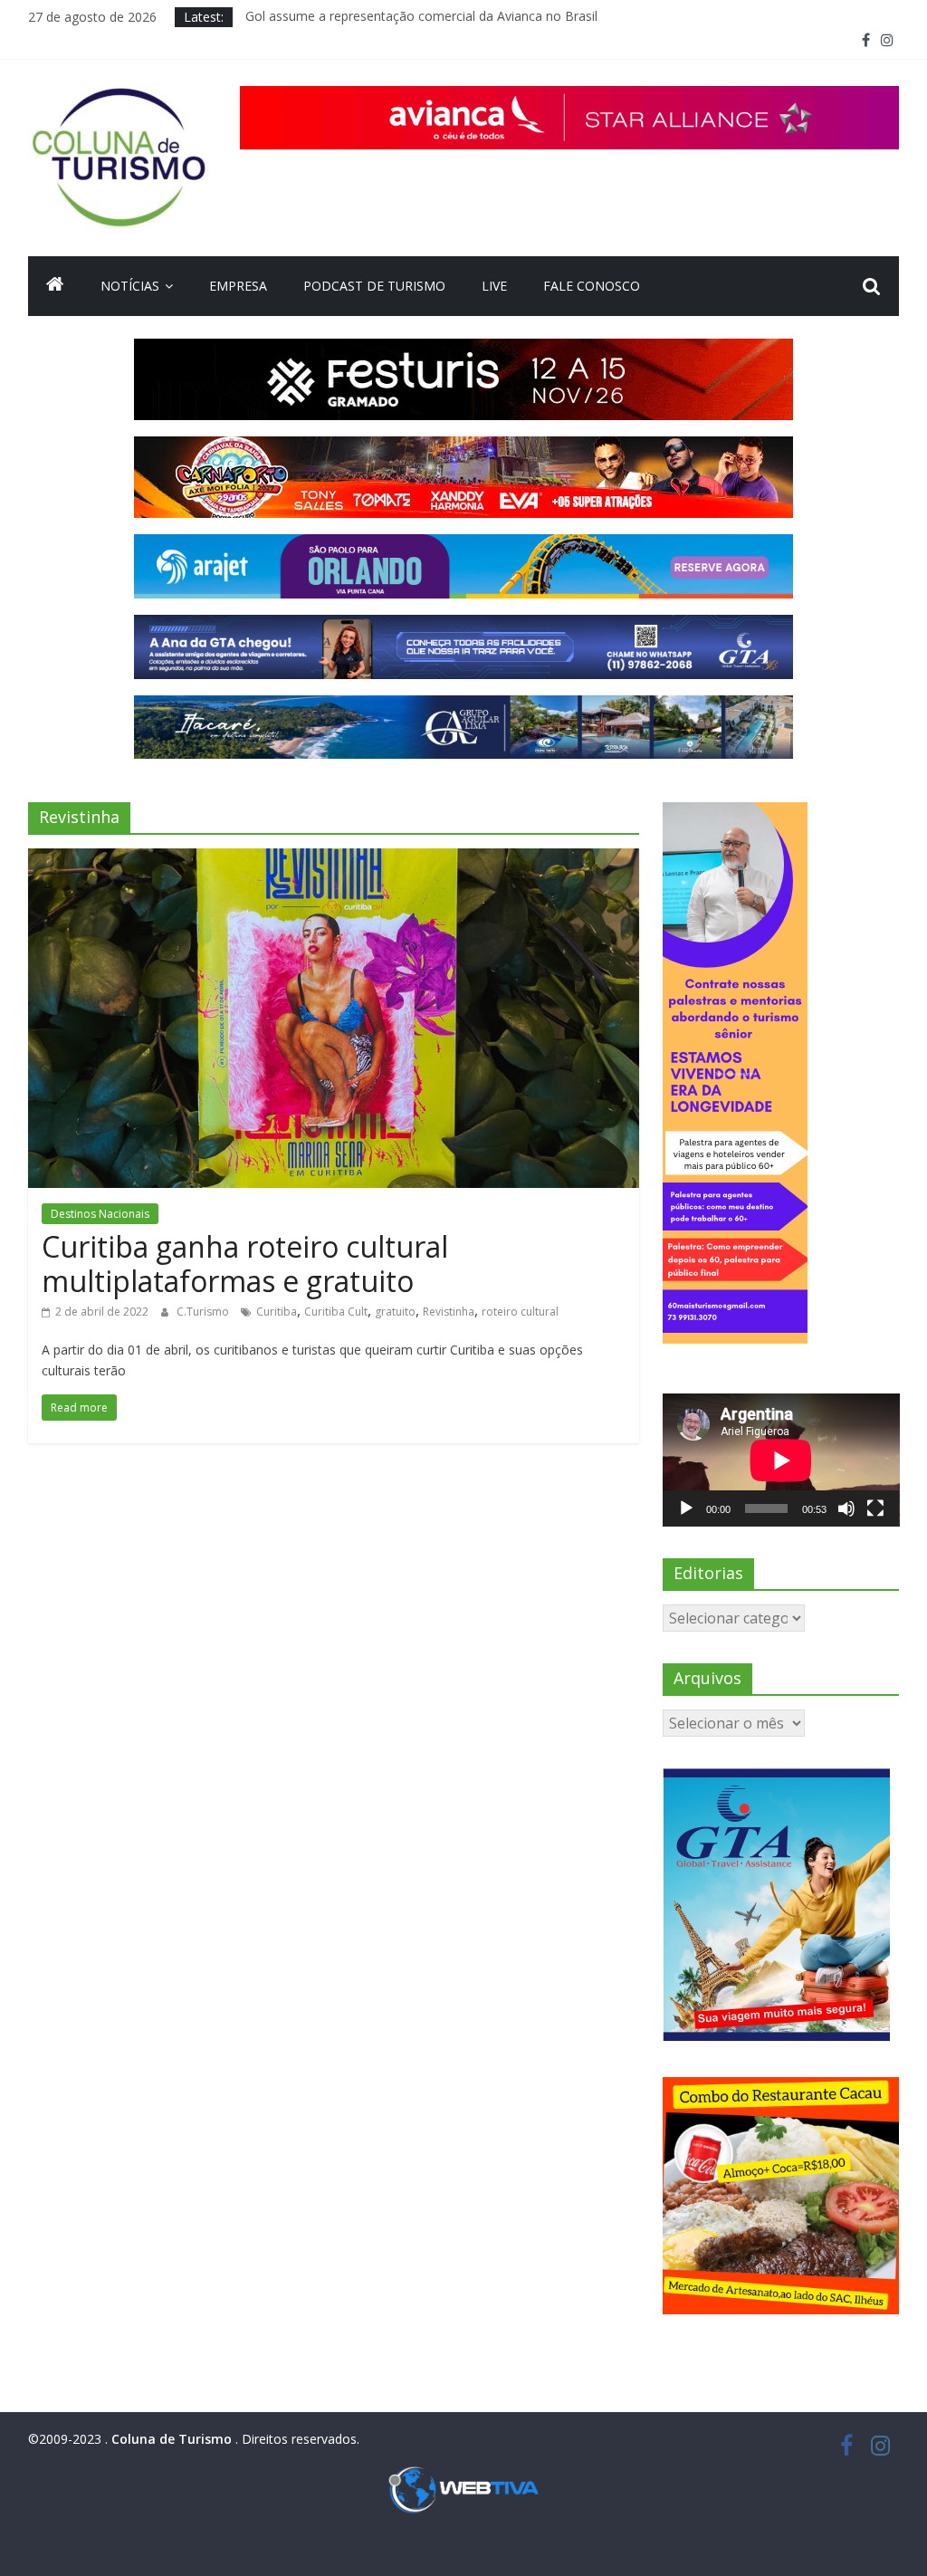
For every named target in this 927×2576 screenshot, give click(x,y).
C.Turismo (204, 1312)
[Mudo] (846, 1508)
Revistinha (449, 1312)
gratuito (395, 1312)
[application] (781, 1460)
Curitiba (277, 1312)
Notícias (130, 286)
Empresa (238, 286)
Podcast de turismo (374, 286)
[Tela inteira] (875, 1508)
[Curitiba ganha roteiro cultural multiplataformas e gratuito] (334, 859)
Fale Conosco (592, 286)
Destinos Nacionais (100, 1214)
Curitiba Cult (336, 1312)
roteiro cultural (520, 1312)
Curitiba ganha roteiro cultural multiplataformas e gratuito (245, 1264)
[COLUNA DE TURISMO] (55, 286)
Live (494, 286)
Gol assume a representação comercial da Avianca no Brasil (421, 17)
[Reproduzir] (686, 1508)
